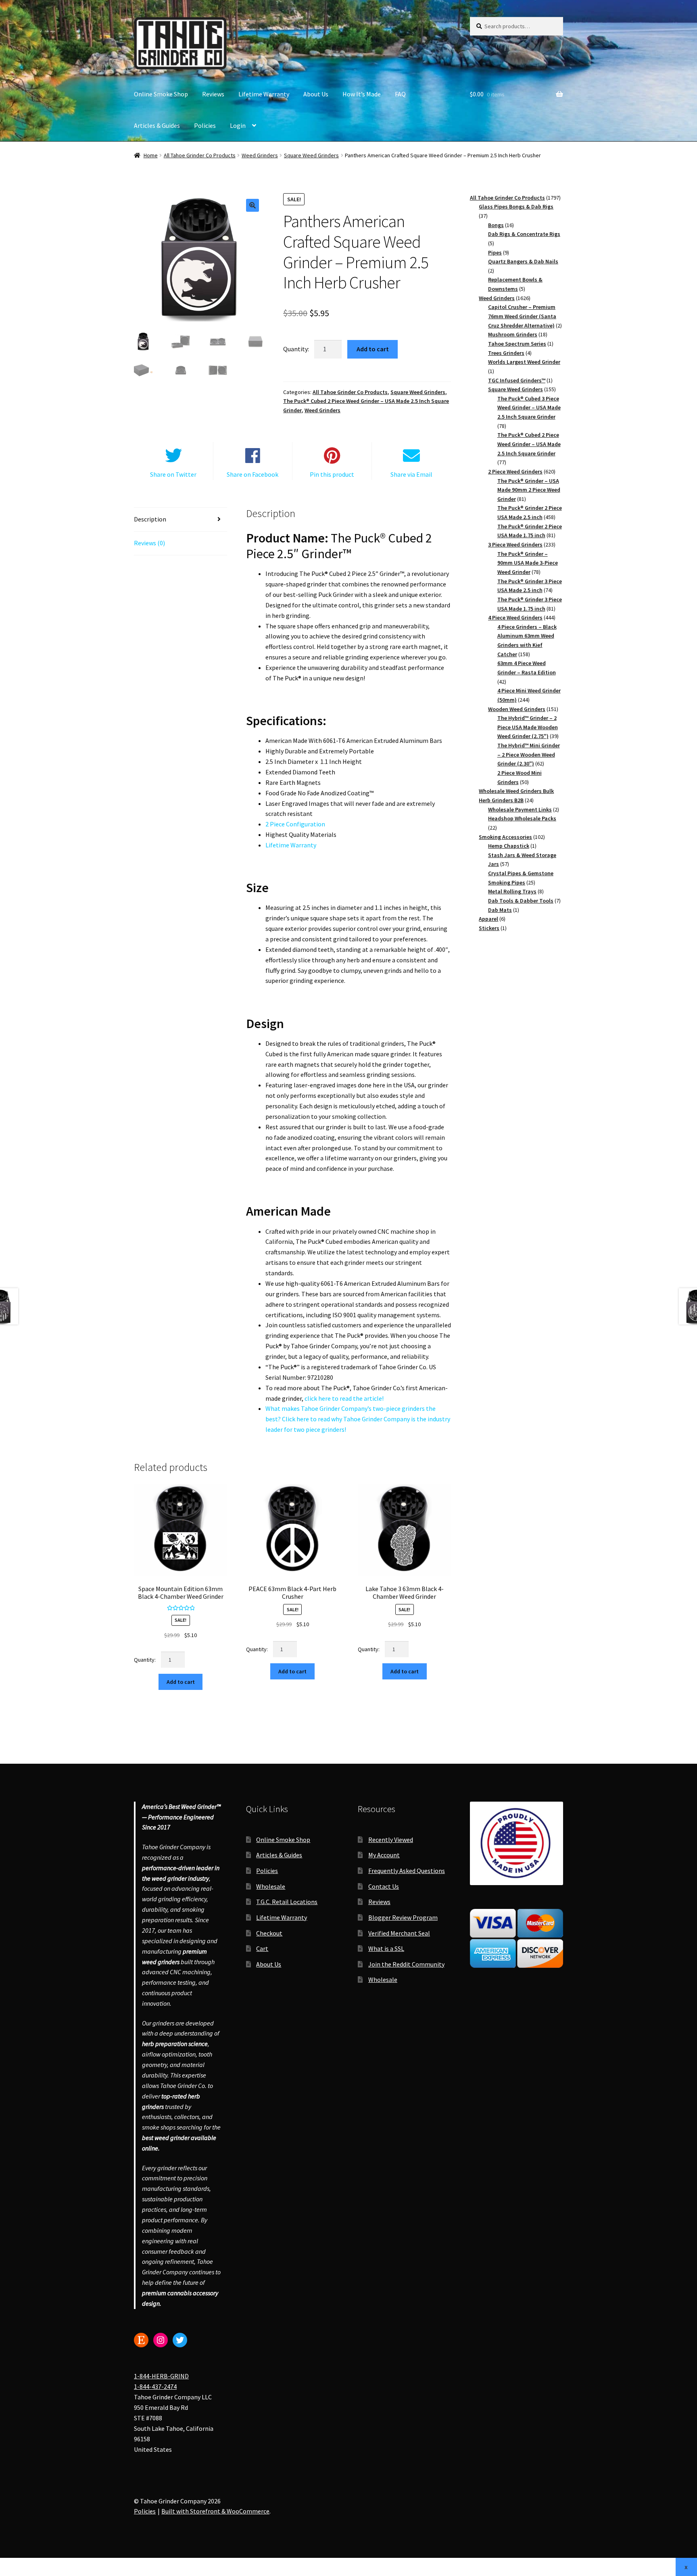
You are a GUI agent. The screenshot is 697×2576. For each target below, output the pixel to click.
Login (238, 125)
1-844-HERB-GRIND (161, 2376)
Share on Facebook (253, 474)
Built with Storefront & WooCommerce (215, 2511)
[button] (253, 205)
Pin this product (332, 474)
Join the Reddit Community (406, 1964)
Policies (205, 125)
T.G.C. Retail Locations (287, 1902)
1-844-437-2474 (155, 2387)
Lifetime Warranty (264, 94)
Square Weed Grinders (311, 155)
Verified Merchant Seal (399, 1933)
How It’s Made (362, 94)
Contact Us (384, 1886)
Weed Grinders (260, 155)
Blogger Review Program (403, 1917)
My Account (384, 1855)
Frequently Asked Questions (407, 1871)
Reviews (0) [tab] (149, 543)
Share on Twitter (173, 474)
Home (151, 155)
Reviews (213, 94)
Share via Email (411, 474)
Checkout (269, 1933)
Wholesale (271, 1886)
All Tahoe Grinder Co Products (200, 155)
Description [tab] (150, 519)
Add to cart (373, 349)
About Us (316, 94)
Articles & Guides (157, 125)
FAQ (400, 94)
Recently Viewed (391, 1840)
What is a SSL (386, 1948)
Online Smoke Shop (161, 94)
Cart (262, 1948)
